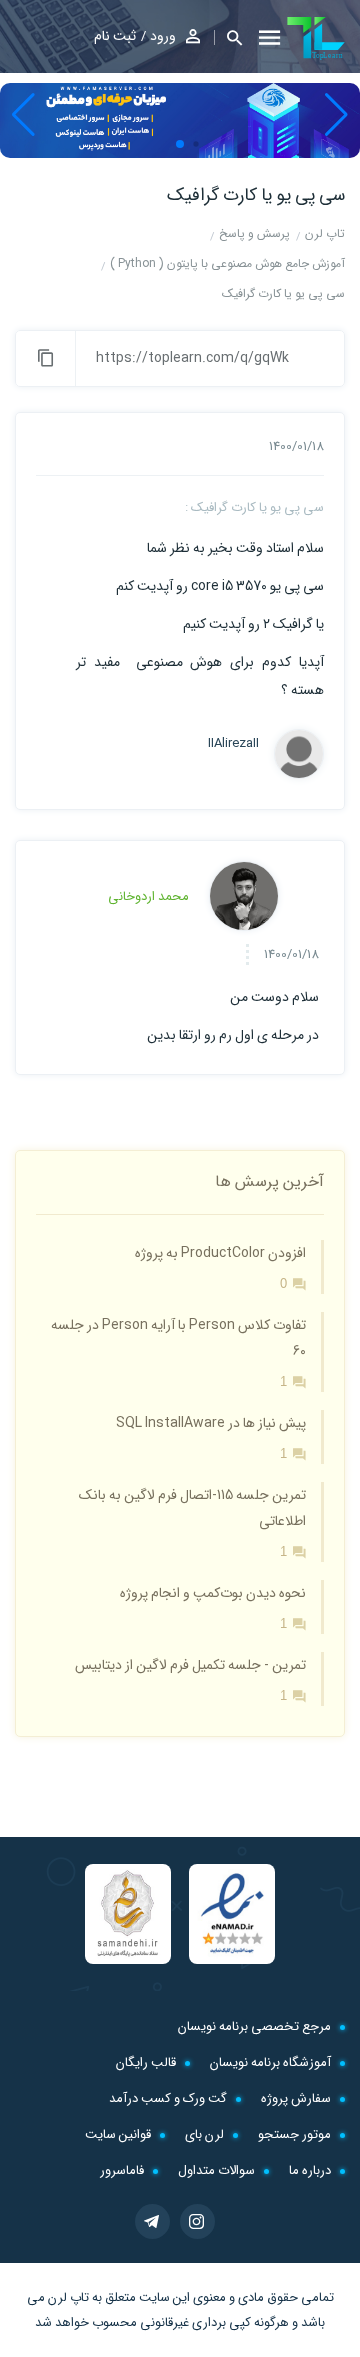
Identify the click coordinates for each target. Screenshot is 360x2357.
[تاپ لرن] (316, 38)
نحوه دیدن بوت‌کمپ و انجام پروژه (213, 1593)
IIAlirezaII (233, 744)
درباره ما (310, 2170)
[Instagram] (197, 2221)
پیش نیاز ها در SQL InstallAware (211, 1423)
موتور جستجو (294, 2134)
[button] (228, 37)
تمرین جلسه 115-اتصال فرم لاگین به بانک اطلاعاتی (192, 1508)
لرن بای (204, 2134)
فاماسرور (122, 2170)
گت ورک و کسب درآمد (168, 2098)
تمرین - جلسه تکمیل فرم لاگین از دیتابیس (190, 1665)
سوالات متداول (216, 2170)
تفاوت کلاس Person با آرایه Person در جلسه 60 (178, 1338)
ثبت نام (115, 36)
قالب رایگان (146, 2062)
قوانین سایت (118, 2134)
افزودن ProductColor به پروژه (220, 1253)
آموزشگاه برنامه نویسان (270, 2062)
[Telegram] (152, 2221)
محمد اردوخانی (148, 896)
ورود (163, 36)
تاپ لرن (68, 2297)
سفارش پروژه (296, 2098)
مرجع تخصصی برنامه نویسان (254, 2026)
